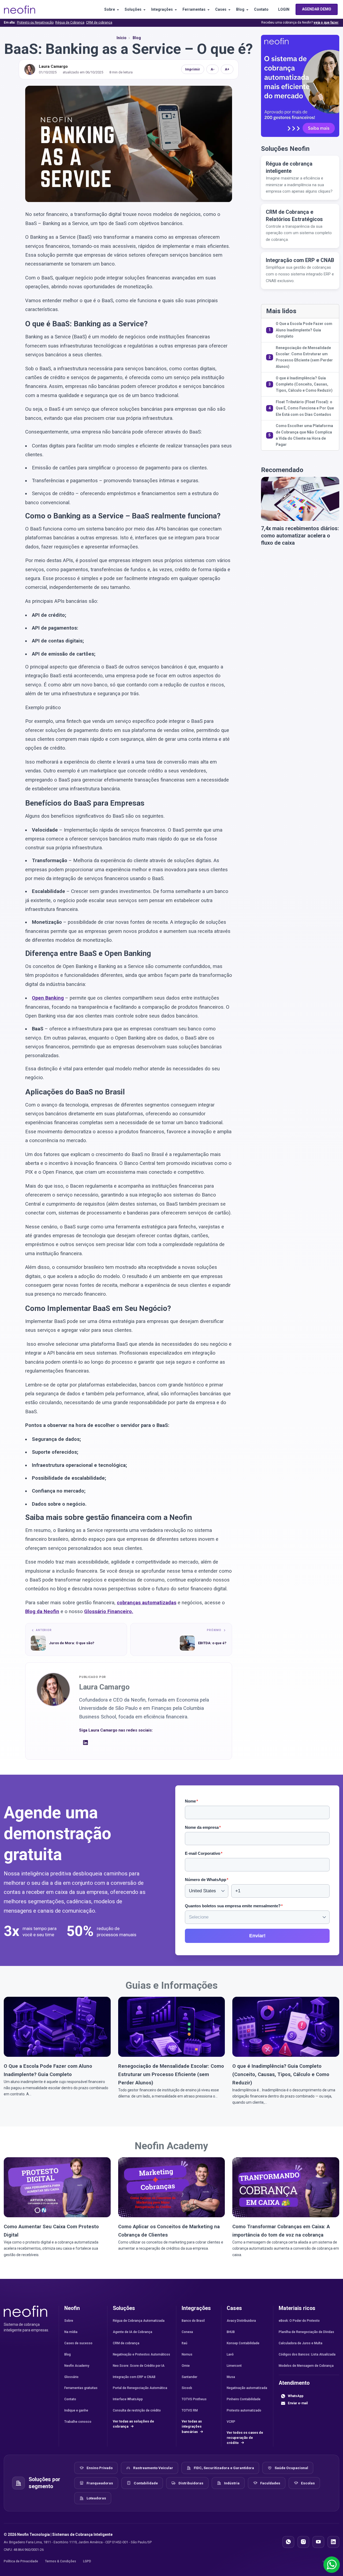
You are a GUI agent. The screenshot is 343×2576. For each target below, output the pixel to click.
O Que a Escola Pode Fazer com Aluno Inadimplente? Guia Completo (304, 330)
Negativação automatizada (247, 2388)
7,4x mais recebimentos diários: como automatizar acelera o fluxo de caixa (300, 536)
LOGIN (284, 9)
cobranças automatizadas (147, 1603)
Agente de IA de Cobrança (133, 2332)
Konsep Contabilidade (243, 2343)
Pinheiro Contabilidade (244, 2399)
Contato (261, 9)
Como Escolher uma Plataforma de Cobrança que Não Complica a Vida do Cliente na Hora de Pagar (304, 435)
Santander (189, 2377)
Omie (186, 2366)
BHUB (231, 2332)
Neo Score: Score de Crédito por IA (139, 2366)
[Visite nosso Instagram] (303, 2542)
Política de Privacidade (21, 2561)
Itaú (184, 2343)
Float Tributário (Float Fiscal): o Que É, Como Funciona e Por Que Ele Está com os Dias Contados (305, 408)
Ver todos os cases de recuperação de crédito (245, 2438)
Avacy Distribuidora (241, 2321)
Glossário (71, 2377)
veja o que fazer (326, 23)
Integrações (162, 9)
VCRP (231, 2422)
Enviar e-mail (298, 2403)
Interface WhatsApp (128, 2399)
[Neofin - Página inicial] (25, 2311)
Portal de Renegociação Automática (140, 2388)
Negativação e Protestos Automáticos (141, 2354)
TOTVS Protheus (194, 2399)
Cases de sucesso (78, 2343)
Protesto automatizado (244, 2410)
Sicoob (187, 2388)
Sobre (110, 9)
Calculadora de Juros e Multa (301, 2343)
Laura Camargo (53, 66)
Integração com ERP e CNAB (134, 2377)
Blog (240, 9)
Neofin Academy (171, 2146)
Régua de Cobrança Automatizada (139, 2321)
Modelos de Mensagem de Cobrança (306, 2366)
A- (213, 69)
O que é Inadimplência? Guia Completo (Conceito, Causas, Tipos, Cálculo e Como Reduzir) (304, 384)
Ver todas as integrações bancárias (192, 2427)
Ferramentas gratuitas (81, 2388)
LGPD (87, 2561)
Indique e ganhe (76, 2410)
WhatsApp (296, 2396)
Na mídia (71, 2332)
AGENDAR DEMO (317, 9)
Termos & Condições (61, 2561)
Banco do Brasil (193, 2321)
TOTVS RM (190, 2410)
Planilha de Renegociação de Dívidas (306, 2332)
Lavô (230, 2354)
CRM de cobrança (99, 23)
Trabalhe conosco (78, 2422)
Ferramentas (194, 9)
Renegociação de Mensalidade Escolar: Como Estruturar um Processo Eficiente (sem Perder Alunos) (304, 357)
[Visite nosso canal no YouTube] (318, 2542)
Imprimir (193, 69)
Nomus (187, 2354)
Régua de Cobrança (70, 23)
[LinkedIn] (85, 1743)
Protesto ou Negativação (35, 23)
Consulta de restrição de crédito (137, 2410)
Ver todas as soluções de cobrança (133, 2424)
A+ (227, 69)
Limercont (234, 2366)
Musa (231, 2377)
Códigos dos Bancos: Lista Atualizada (307, 2354)
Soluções (133, 9)
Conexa (187, 2332)
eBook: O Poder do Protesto (299, 2321)
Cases (221, 9)
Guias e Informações (171, 1985)
